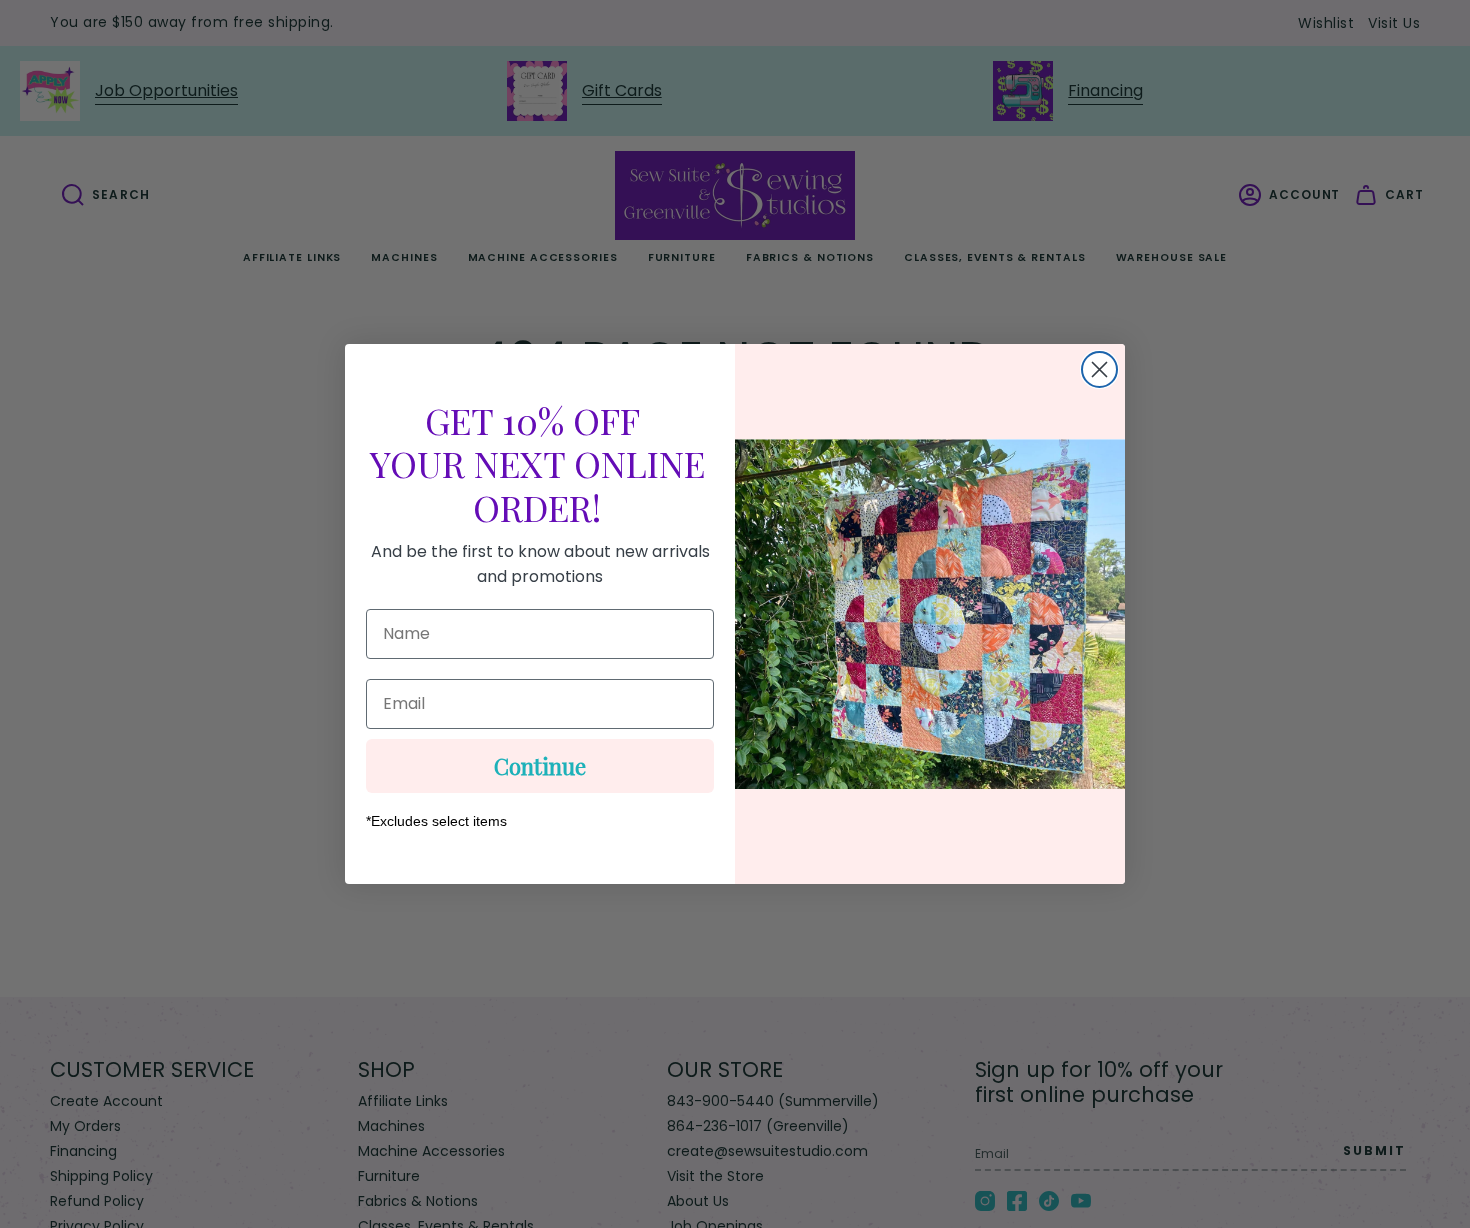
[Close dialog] (1099, 369)
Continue (540, 766)
